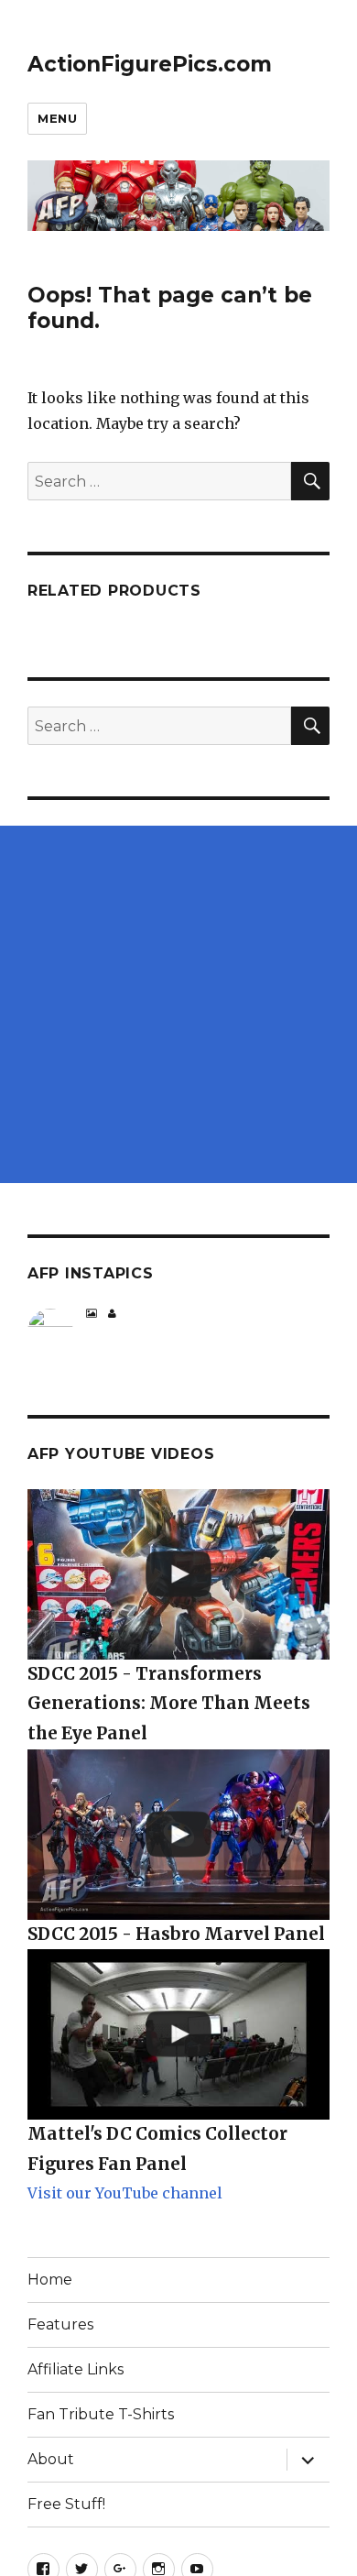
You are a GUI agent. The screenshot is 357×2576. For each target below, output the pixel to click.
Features (60, 2324)
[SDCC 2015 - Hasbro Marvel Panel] (178, 1835)
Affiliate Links (76, 2369)
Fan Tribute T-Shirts (101, 2414)
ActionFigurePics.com (150, 64)
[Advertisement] (178, 1004)
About (51, 2459)
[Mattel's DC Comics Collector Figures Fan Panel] (178, 2034)
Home (50, 2280)
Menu (57, 118)
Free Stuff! (66, 2504)
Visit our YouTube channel (125, 2193)
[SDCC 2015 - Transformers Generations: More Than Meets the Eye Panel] (178, 1574)
